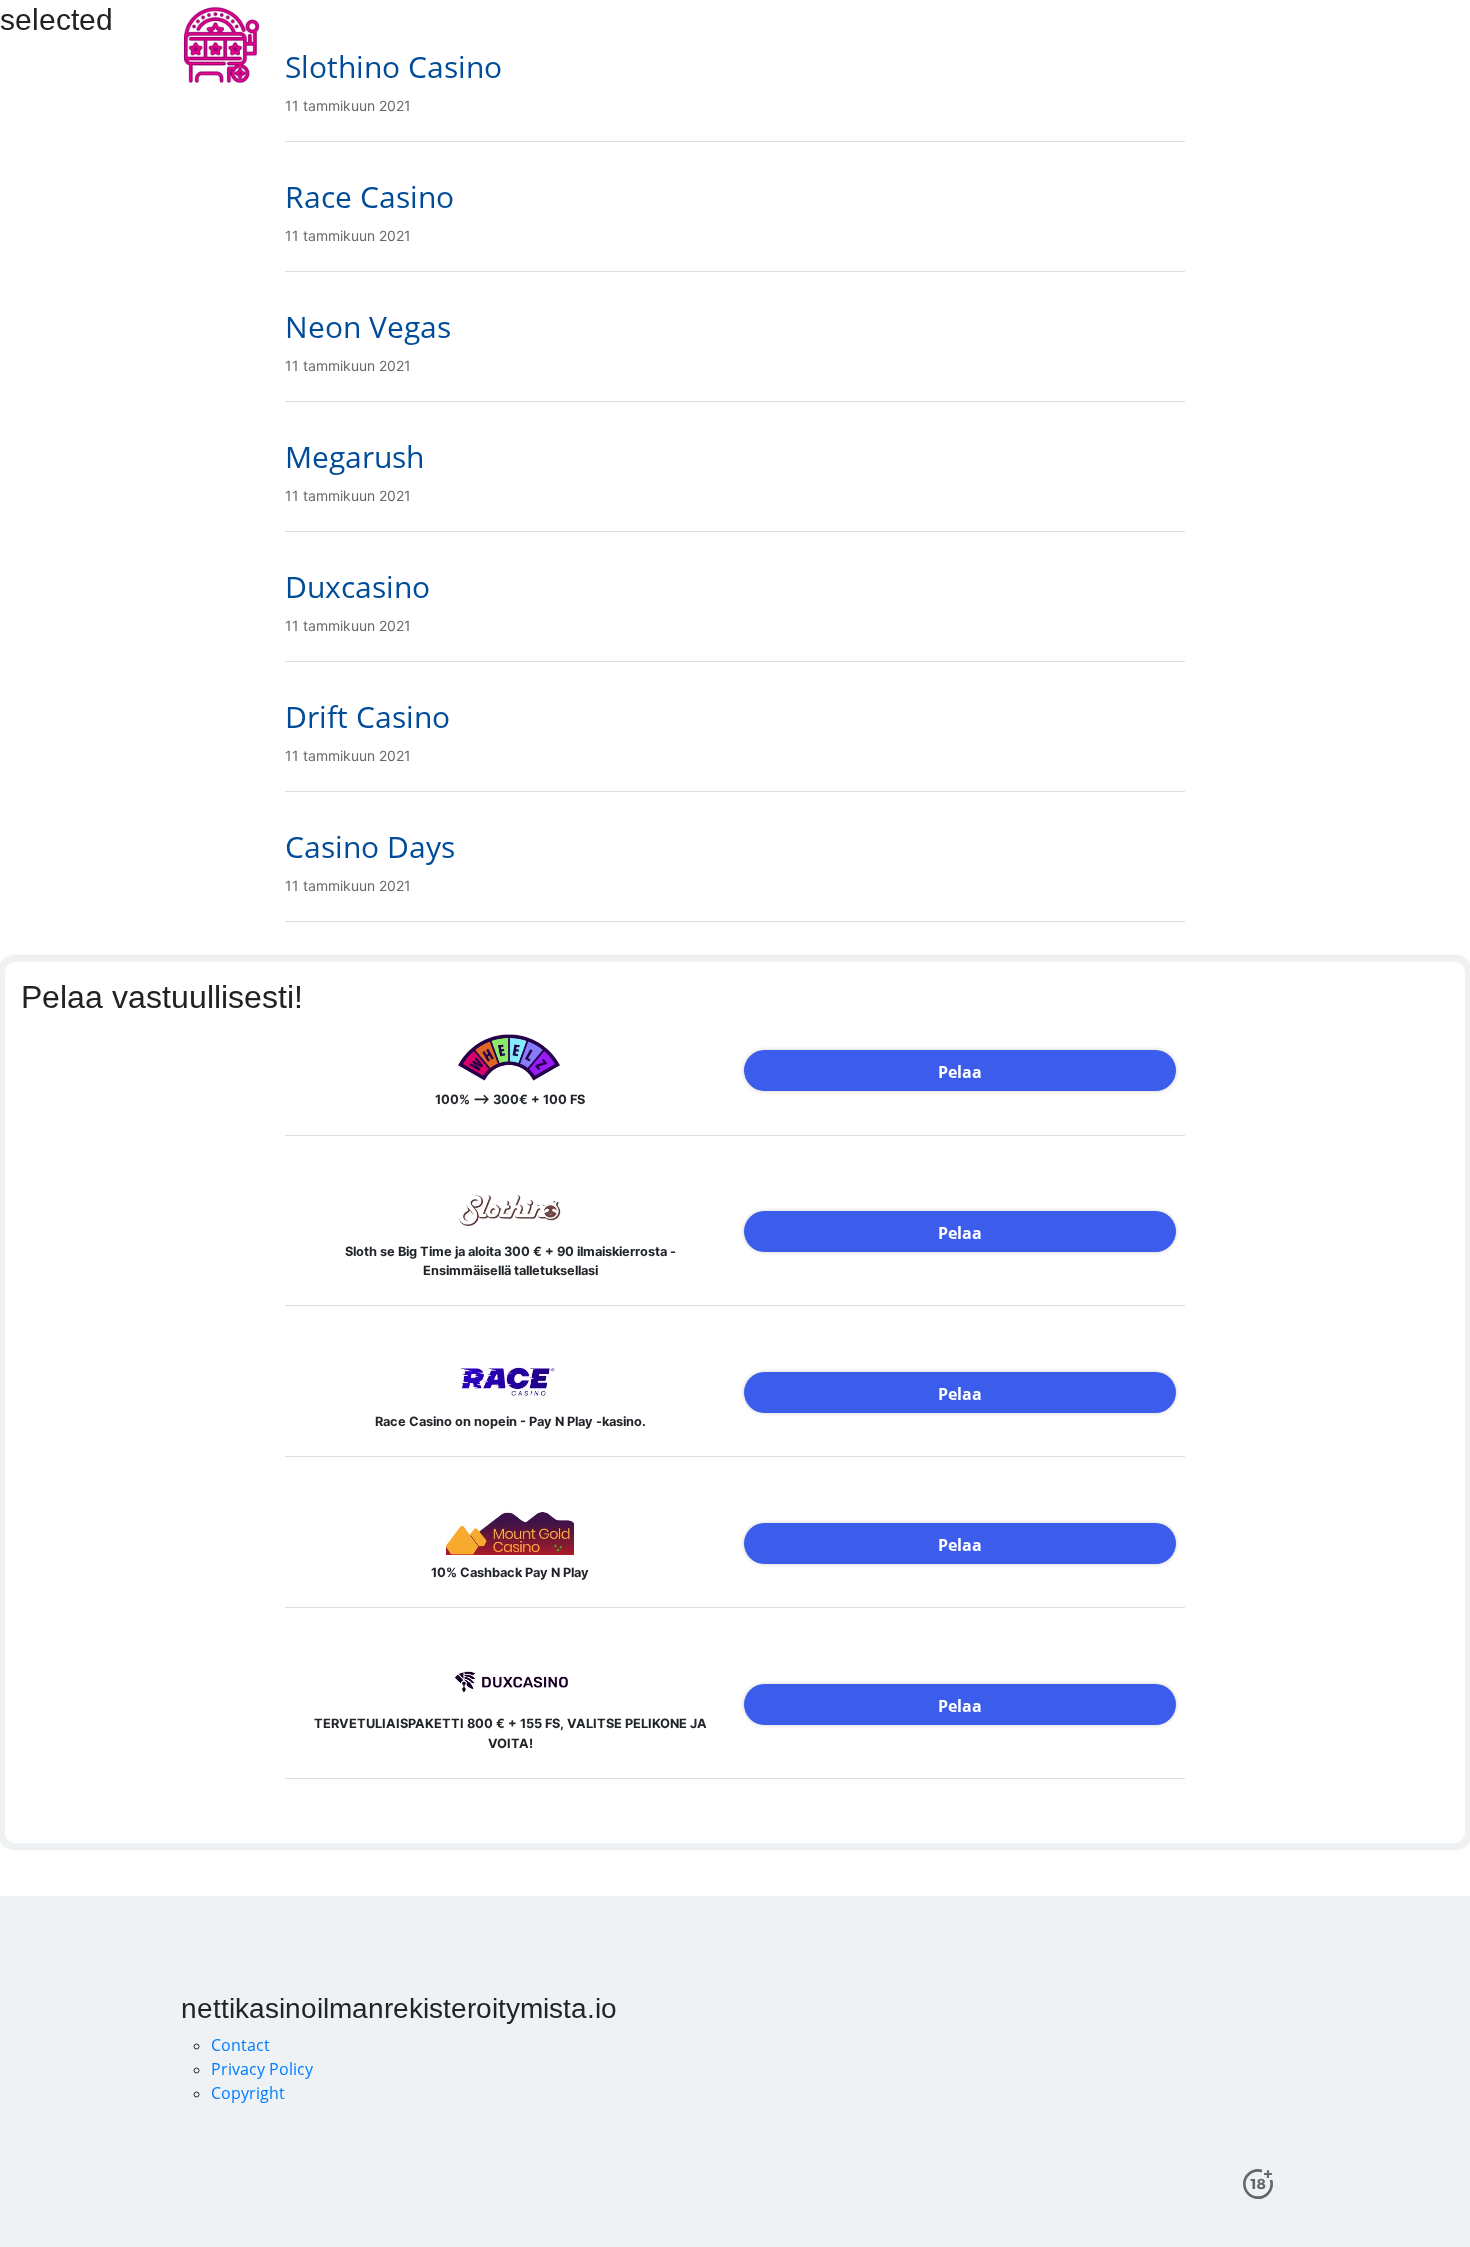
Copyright (248, 2093)
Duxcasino (357, 586)
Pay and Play (976, 44)
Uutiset (1073, 44)
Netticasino (864, 44)
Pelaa (960, 1072)
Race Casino (369, 196)
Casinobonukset (738, 44)
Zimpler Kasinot (1180, 44)
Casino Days (370, 846)
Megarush (354, 456)
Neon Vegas (368, 326)
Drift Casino (367, 716)
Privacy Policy (262, 2069)
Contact (240, 2045)
